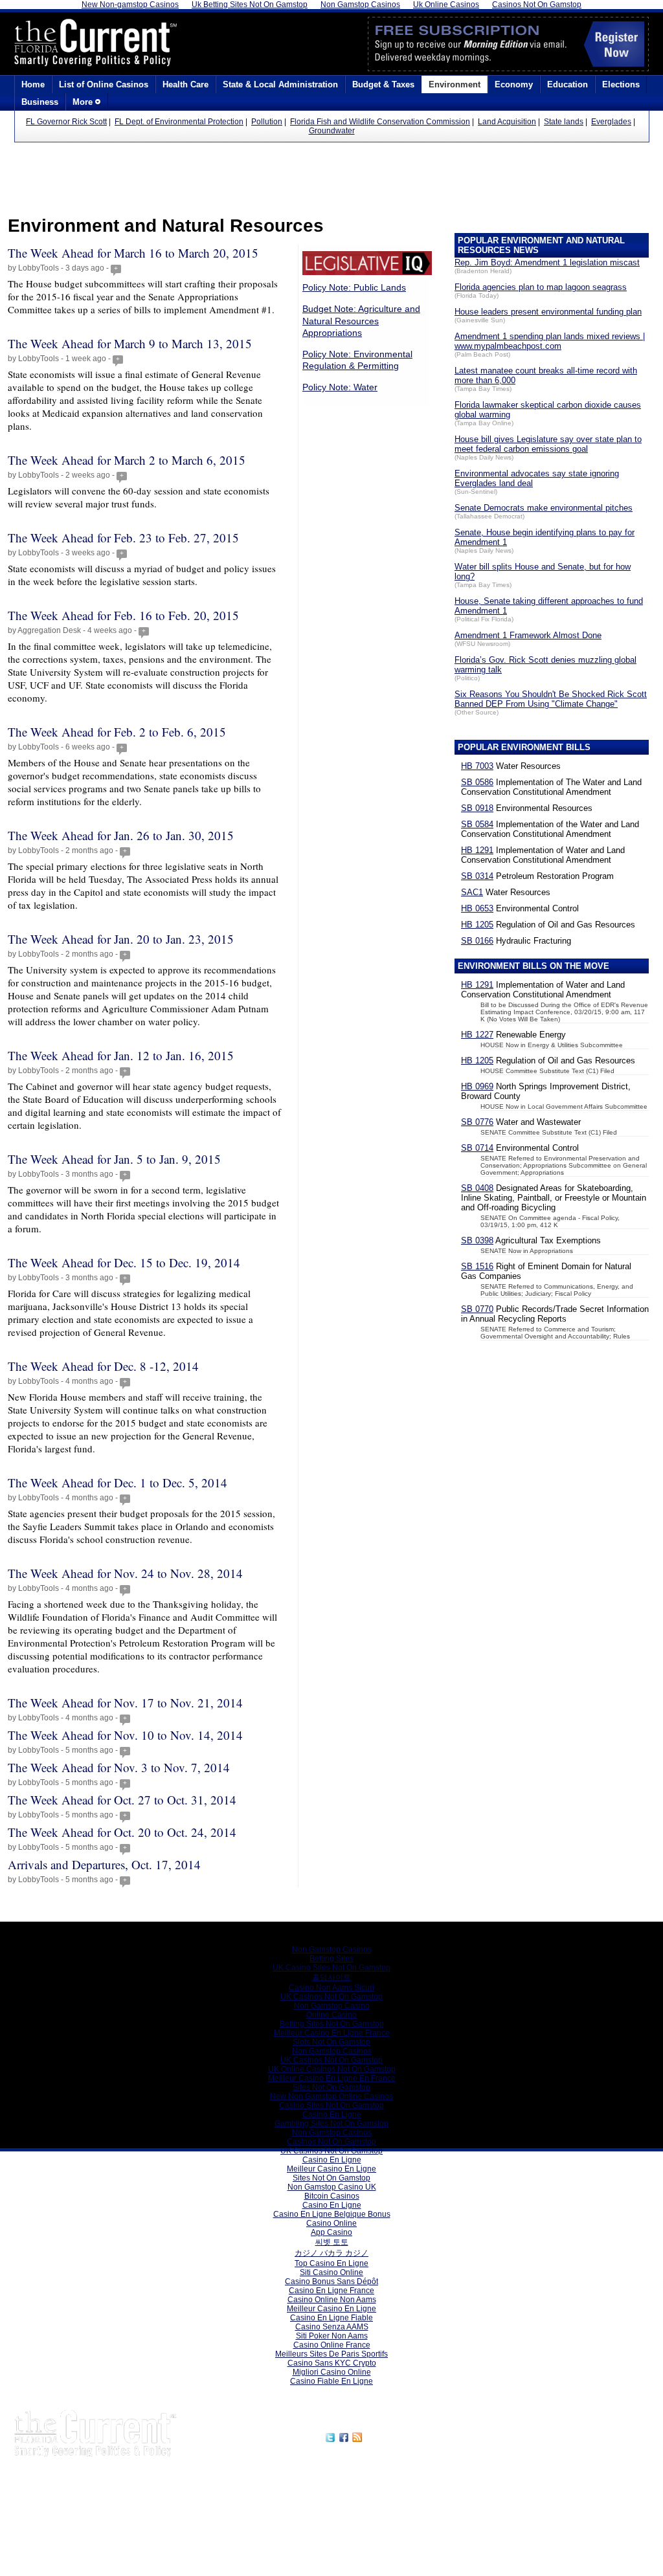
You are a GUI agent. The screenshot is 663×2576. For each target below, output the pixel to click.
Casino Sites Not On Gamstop (331, 2105)
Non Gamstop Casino (332, 2006)
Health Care (185, 84)
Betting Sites (331, 1959)
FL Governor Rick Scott (66, 122)
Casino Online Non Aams (332, 2300)
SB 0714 (477, 1148)
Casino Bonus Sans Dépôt (331, 2282)
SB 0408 (477, 1188)
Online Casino (331, 2015)
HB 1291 (477, 850)
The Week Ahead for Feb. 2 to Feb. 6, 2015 (117, 732)
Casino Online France (332, 2345)
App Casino (331, 2232)
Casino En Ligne (332, 2115)
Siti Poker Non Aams (332, 2336)
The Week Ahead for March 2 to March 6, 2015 (127, 460)
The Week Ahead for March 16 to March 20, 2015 (133, 253)
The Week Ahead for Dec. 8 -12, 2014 (103, 1366)
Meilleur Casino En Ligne (331, 2169)
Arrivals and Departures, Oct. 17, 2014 (104, 1864)
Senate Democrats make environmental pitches (544, 508)
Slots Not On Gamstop (331, 2042)
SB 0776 (477, 1122)
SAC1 (472, 892)
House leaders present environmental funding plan (548, 312)
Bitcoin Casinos (332, 2196)
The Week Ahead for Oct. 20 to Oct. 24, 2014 (122, 1832)
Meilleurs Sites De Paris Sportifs (331, 2354)
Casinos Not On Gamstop (331, 2142)
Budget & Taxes (383, 84)
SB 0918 (477, 808)
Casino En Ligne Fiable (331, 2318)
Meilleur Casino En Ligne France (332, 2033)
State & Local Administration (280, 84)
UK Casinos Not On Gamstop (331, 1997)
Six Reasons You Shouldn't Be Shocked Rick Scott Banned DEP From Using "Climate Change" (551, 699)
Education (567, 84)
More (84, 102)
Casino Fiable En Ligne (331, 2381)
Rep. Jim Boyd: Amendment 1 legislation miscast (547, 262)
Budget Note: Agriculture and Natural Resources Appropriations (361, 320)
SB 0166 (477, 941)
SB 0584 (477, 824)
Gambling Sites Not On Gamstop (331, 2124)
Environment (455, 84)
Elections (621, 84)
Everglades (611, 122)
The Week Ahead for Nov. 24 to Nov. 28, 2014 (125, 1573)
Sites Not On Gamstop (331, 2087)
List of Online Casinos (104, 84)
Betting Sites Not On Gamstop (332, 2024)
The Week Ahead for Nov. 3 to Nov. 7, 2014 (119, 1767)
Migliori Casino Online (332, 2372)
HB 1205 (477, 925)
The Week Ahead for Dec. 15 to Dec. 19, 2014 (124, 1262)
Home (33, 84)
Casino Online (331, 2223)
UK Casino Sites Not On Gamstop (331, 1968)
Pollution (267, 122)
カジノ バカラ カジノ (331, 2253)
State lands (564, 122)
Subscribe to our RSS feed (420, 2436)
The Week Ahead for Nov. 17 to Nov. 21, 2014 (125, 1703)
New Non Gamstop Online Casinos (331, 2096)
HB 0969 (477, 1086)
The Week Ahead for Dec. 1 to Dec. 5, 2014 (118, 1482)
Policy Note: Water (340, 387)
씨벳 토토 (332, 2242)
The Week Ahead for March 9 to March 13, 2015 (130, 343)
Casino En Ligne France (331, 2291)
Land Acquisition (507, 122)
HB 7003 (477, 766)
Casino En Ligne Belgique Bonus (332, 2214)
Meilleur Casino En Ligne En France (332, 2078)
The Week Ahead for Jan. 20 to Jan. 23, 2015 (121, 939)
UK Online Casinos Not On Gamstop (332, 2069)
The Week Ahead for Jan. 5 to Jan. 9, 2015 (114, 1159)
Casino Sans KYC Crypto (332, 2363)
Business (40, 102)
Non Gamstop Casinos (332, 1949)
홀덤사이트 (331, 1977)
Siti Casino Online (331, 2272)
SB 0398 (477, 1240)
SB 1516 (477, 1266)
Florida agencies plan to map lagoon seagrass (541, 287)
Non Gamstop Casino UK (332, 2187)
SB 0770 (477, 1309)
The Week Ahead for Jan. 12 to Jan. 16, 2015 (121, 1055)
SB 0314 (477, 876)
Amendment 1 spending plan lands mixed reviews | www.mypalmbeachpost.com (550, 341)
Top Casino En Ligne (331, 2263)
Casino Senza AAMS (332, 2327)
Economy (514, 84)
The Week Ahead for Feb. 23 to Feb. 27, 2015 (123, 538)
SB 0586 (477, 782)
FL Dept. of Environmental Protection (179, 122)
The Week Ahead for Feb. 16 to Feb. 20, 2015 (123, 615)
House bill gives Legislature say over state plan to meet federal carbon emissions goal (548, 444)
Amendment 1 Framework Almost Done (528, 635)
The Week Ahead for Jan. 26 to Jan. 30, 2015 (121, 835)
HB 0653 (477, 908)
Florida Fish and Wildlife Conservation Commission (380, 122)
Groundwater (332, 131)
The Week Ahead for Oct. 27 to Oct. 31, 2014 (122, 1800)
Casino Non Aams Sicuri (331, 1988)
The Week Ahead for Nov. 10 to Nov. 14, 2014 (125, 1735)
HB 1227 (477, 1035)
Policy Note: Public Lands (354, 287)
